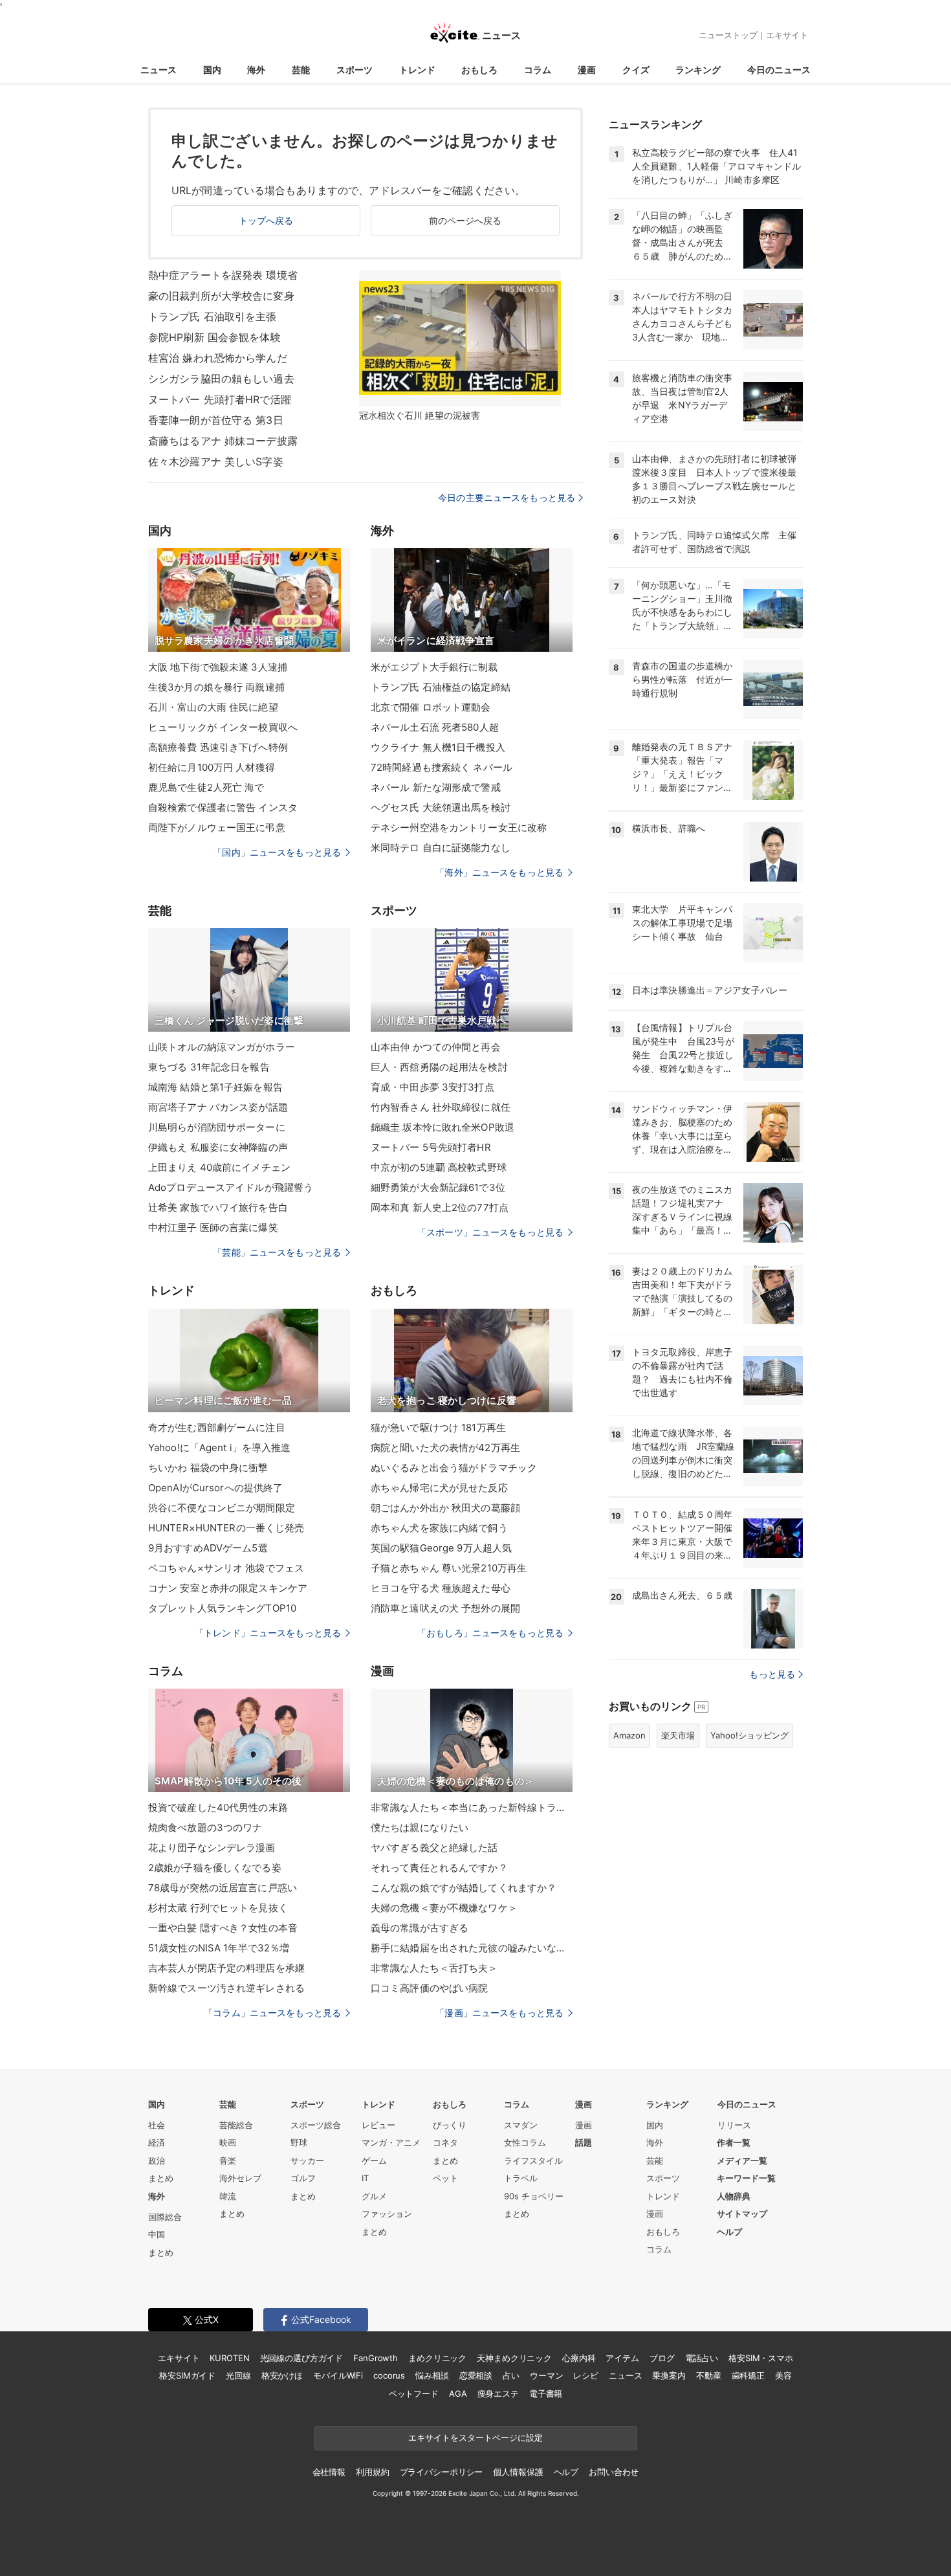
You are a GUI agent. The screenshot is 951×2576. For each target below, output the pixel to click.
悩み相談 (432, 2375)
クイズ (636, 70)
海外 (256, 70)
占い (511, 2375)
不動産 (709, 2375)
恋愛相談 (476, 2375)
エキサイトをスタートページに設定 (475, 2437)
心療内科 (579, 2358)
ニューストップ (728, 35)
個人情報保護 (518, 2472)
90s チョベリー (534, 2196)
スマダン (521, 2125)
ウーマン (546, 2375)
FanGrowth (376, 2358)
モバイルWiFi (338, 2375)
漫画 (587, 70)
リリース (734, 2125)
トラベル (521, 2178)
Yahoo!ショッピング (749, 1735)
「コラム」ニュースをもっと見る (272, 2013)
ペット (445, 2178)
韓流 (228, 2196)
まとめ (161, 2178)
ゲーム (374, 2160)
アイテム (622, 2358)
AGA (458, 2393)
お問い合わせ (614, 2472)
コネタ (445, 2142)
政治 (157, 2160)
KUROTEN (229, 2358)
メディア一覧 (742, 2160)
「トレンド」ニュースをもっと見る (268, 1633)
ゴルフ (303, 2178)
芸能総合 (236, 2125)
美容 (783, 2375)
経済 (157, 2142)
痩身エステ (498, 2393)
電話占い (702, 2358)
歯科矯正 (748, 2375)
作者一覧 (734, 2142)
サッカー (307, 2160)
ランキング (698, 70)
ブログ (662, 2358)
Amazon (629, 1735)
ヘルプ (729, 2232)
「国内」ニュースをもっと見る (277, 852)
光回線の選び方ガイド (302, 2358)
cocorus (389, 2375)
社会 (157, 2125)
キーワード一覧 (746, 2178)
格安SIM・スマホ (761, 2358)
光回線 (238, 2375)
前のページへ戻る (465, 220)
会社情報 (329, 2472)
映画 (228, 2142)
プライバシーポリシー (442, 2472)
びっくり (450, 2125)
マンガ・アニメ (391, 2142)
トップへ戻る (266, 220)
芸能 (301, 70)
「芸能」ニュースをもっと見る (277, 1252)
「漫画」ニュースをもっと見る (499, 2013)
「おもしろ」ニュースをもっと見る (490, 1633)
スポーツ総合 (316, 2125)
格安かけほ (282, 2375)
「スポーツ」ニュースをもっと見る (490, 1232)
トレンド (417, 70)
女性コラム (525, 2142)
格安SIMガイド (187, 2375)
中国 (157, 2234)
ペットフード (414, 2393)
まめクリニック (437, 2358)
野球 (299, 2142)
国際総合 (165, 2217)
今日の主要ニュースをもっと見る (507, 497)
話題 (584, 2142)
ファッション (387, 2214)
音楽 (228, 2160)
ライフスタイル (533, 2160)
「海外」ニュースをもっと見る (499, 872)
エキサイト (787, 35)
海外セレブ (240, 2178)
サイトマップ (742, 2214)
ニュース (158, 70)
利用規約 (372, 2472)
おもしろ (479, 70)
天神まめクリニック (514, 2358)
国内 (212, 70)
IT (365, 2178)
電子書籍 (546, 2393)
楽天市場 (678, 1735)
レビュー (378, 2125)
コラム (538, 70)
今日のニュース (779, 70)
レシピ (586, 2375)
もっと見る (772, 1674)
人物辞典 (734, 2196)
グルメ (374, 2196)
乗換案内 (669, 2375)
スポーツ (355, 70)
